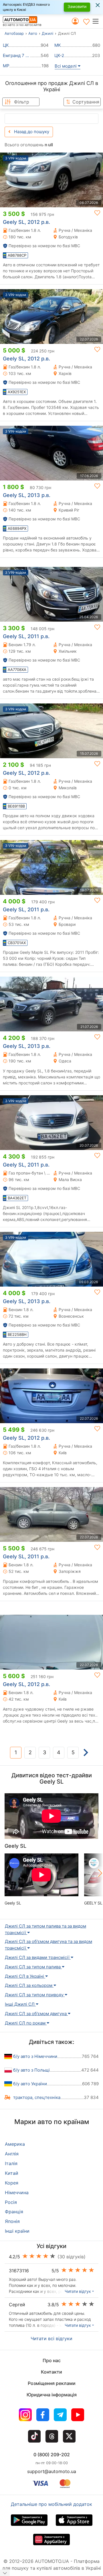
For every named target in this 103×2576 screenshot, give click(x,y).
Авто (33, 33)
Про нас (52, 2360)
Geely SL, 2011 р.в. (26, 636)
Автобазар (14, 33)
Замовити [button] (77, 6)
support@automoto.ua (52, 2471)
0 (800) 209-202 (52, 2455)
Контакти (51, 2372)
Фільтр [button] (22, 102)
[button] (97, 21)
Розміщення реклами (52, 2383)
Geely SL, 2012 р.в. (26, 222)
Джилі (47, 33)
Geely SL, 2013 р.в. (27, 495)
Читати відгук (78, 2291)
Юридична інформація (52, 2395)
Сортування (86, 102)
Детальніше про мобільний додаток (51, 2504)
